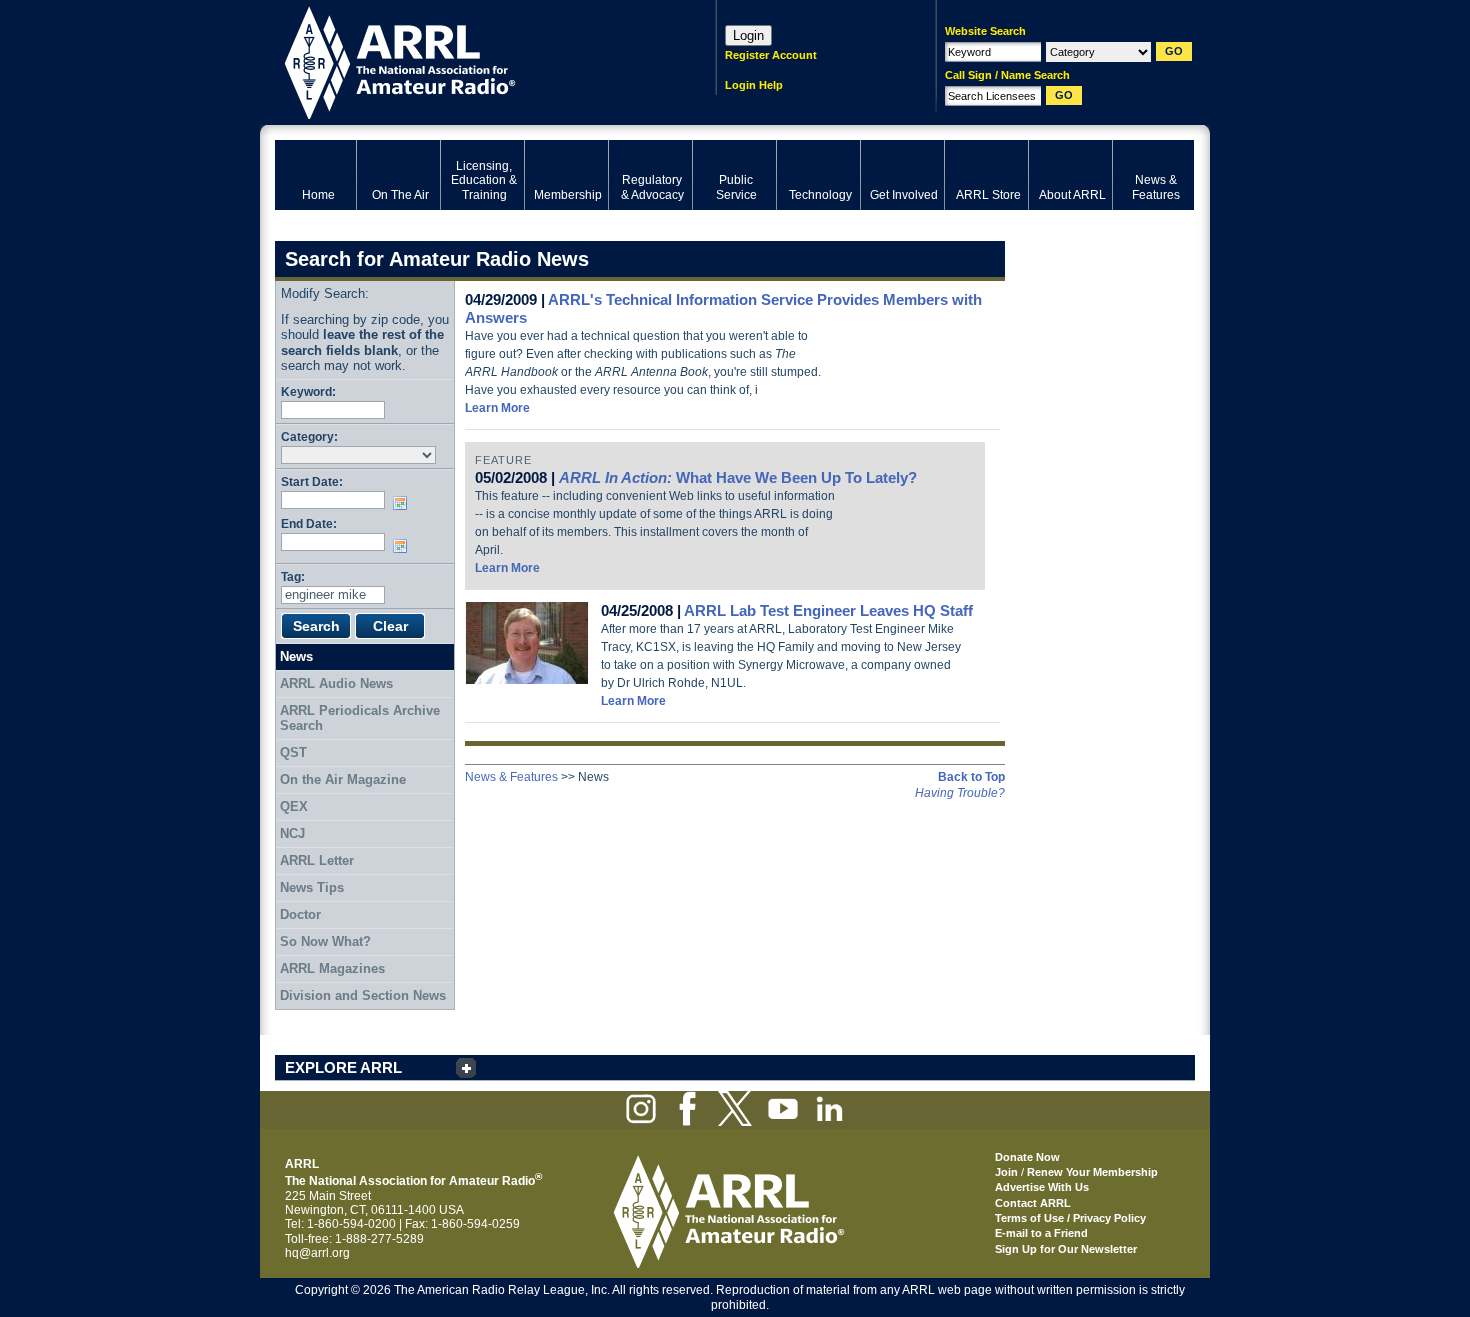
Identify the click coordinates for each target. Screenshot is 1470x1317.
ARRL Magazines (332, 968)
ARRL (469, 60)
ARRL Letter (317, 860)
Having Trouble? (960, 793)
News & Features (511, 777)
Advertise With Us (1042, 1187)
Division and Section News (363, 995)
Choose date (404, 503)
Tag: (293, 576)
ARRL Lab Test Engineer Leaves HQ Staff (828, 610)
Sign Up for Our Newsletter (1066, 1249)
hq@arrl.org (317, 1253)
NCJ (292, 833)
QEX (294, 806)
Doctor (300, 914)
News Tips (312, 887)
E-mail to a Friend (1041, 1233)
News (296, 656)
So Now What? (325, 941)
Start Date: (312, 481)
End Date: (309, 523)
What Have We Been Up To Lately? (738, 477)
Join (1006, 1172)
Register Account (771, 55)
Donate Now (1027, 1157)
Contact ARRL (1033, 1203)
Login (748, 35)
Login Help (754, 85)
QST (293, 752)
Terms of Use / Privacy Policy (1070, 1218)
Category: (309, 436)
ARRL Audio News (336, 683)
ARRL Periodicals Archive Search (360, 718)
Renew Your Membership (1092, 1172)
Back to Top (971, 777)
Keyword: (308, 391)
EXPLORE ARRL (343, 1067)
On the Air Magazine (343, 779)
